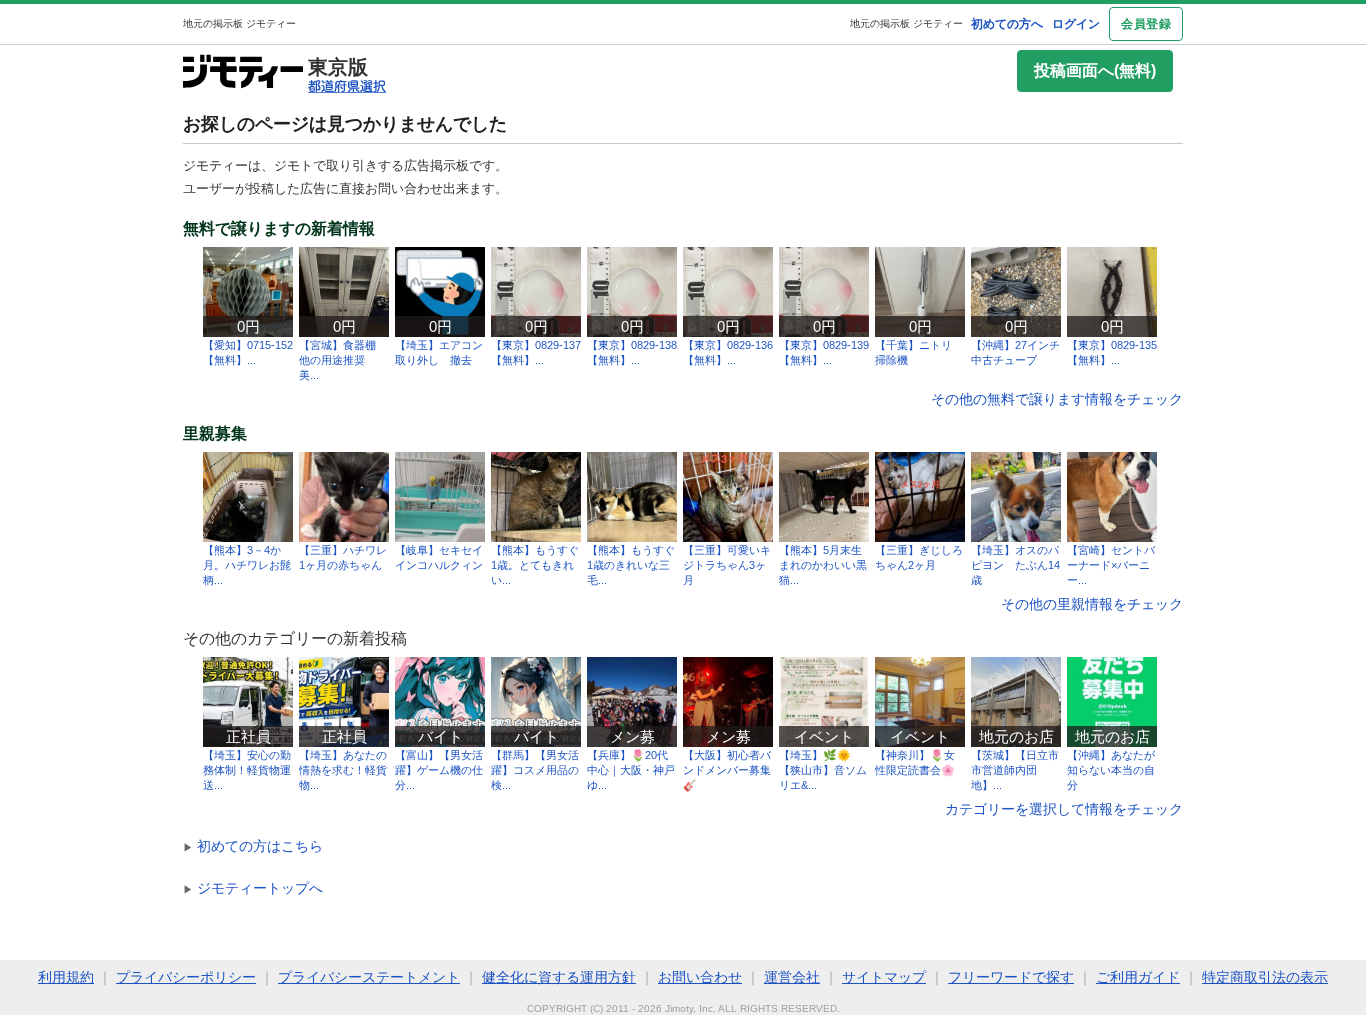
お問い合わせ (700, 977)
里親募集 (215, 434)
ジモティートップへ (253, 888)
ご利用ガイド (1138, 977)
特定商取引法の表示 (1265, 977)
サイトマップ (884, 977)
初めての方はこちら (253, 846)
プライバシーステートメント (369, 977)
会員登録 (1146, 24)
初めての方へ (1007, 24)
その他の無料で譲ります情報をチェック (1057, 399)
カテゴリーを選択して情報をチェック (1064, 809)
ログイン (1076, 24)
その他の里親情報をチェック (1092, 604)
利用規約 (66, 977)
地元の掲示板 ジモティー (906, 23)
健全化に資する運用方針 (559, 977)
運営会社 (792, 977)
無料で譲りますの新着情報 (279, 229)
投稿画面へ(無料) (1095, 70)
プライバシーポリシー (186, 977)
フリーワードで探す (1011, 977)
